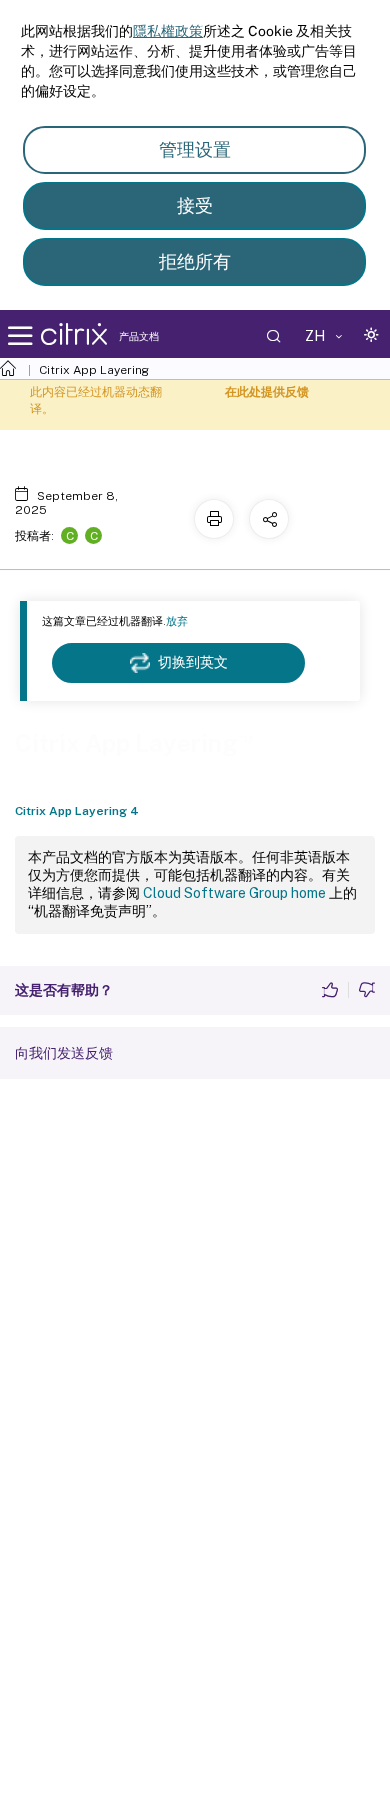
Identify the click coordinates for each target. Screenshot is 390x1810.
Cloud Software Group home (234, 893)
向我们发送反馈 (64, 1053)
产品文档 (139, 336)
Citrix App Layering (94, 370)
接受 (195, 205)
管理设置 (195, 149)
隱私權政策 (168, 31)
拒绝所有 (195, 261)
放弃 (177, 621)
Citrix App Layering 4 (77, 811)
